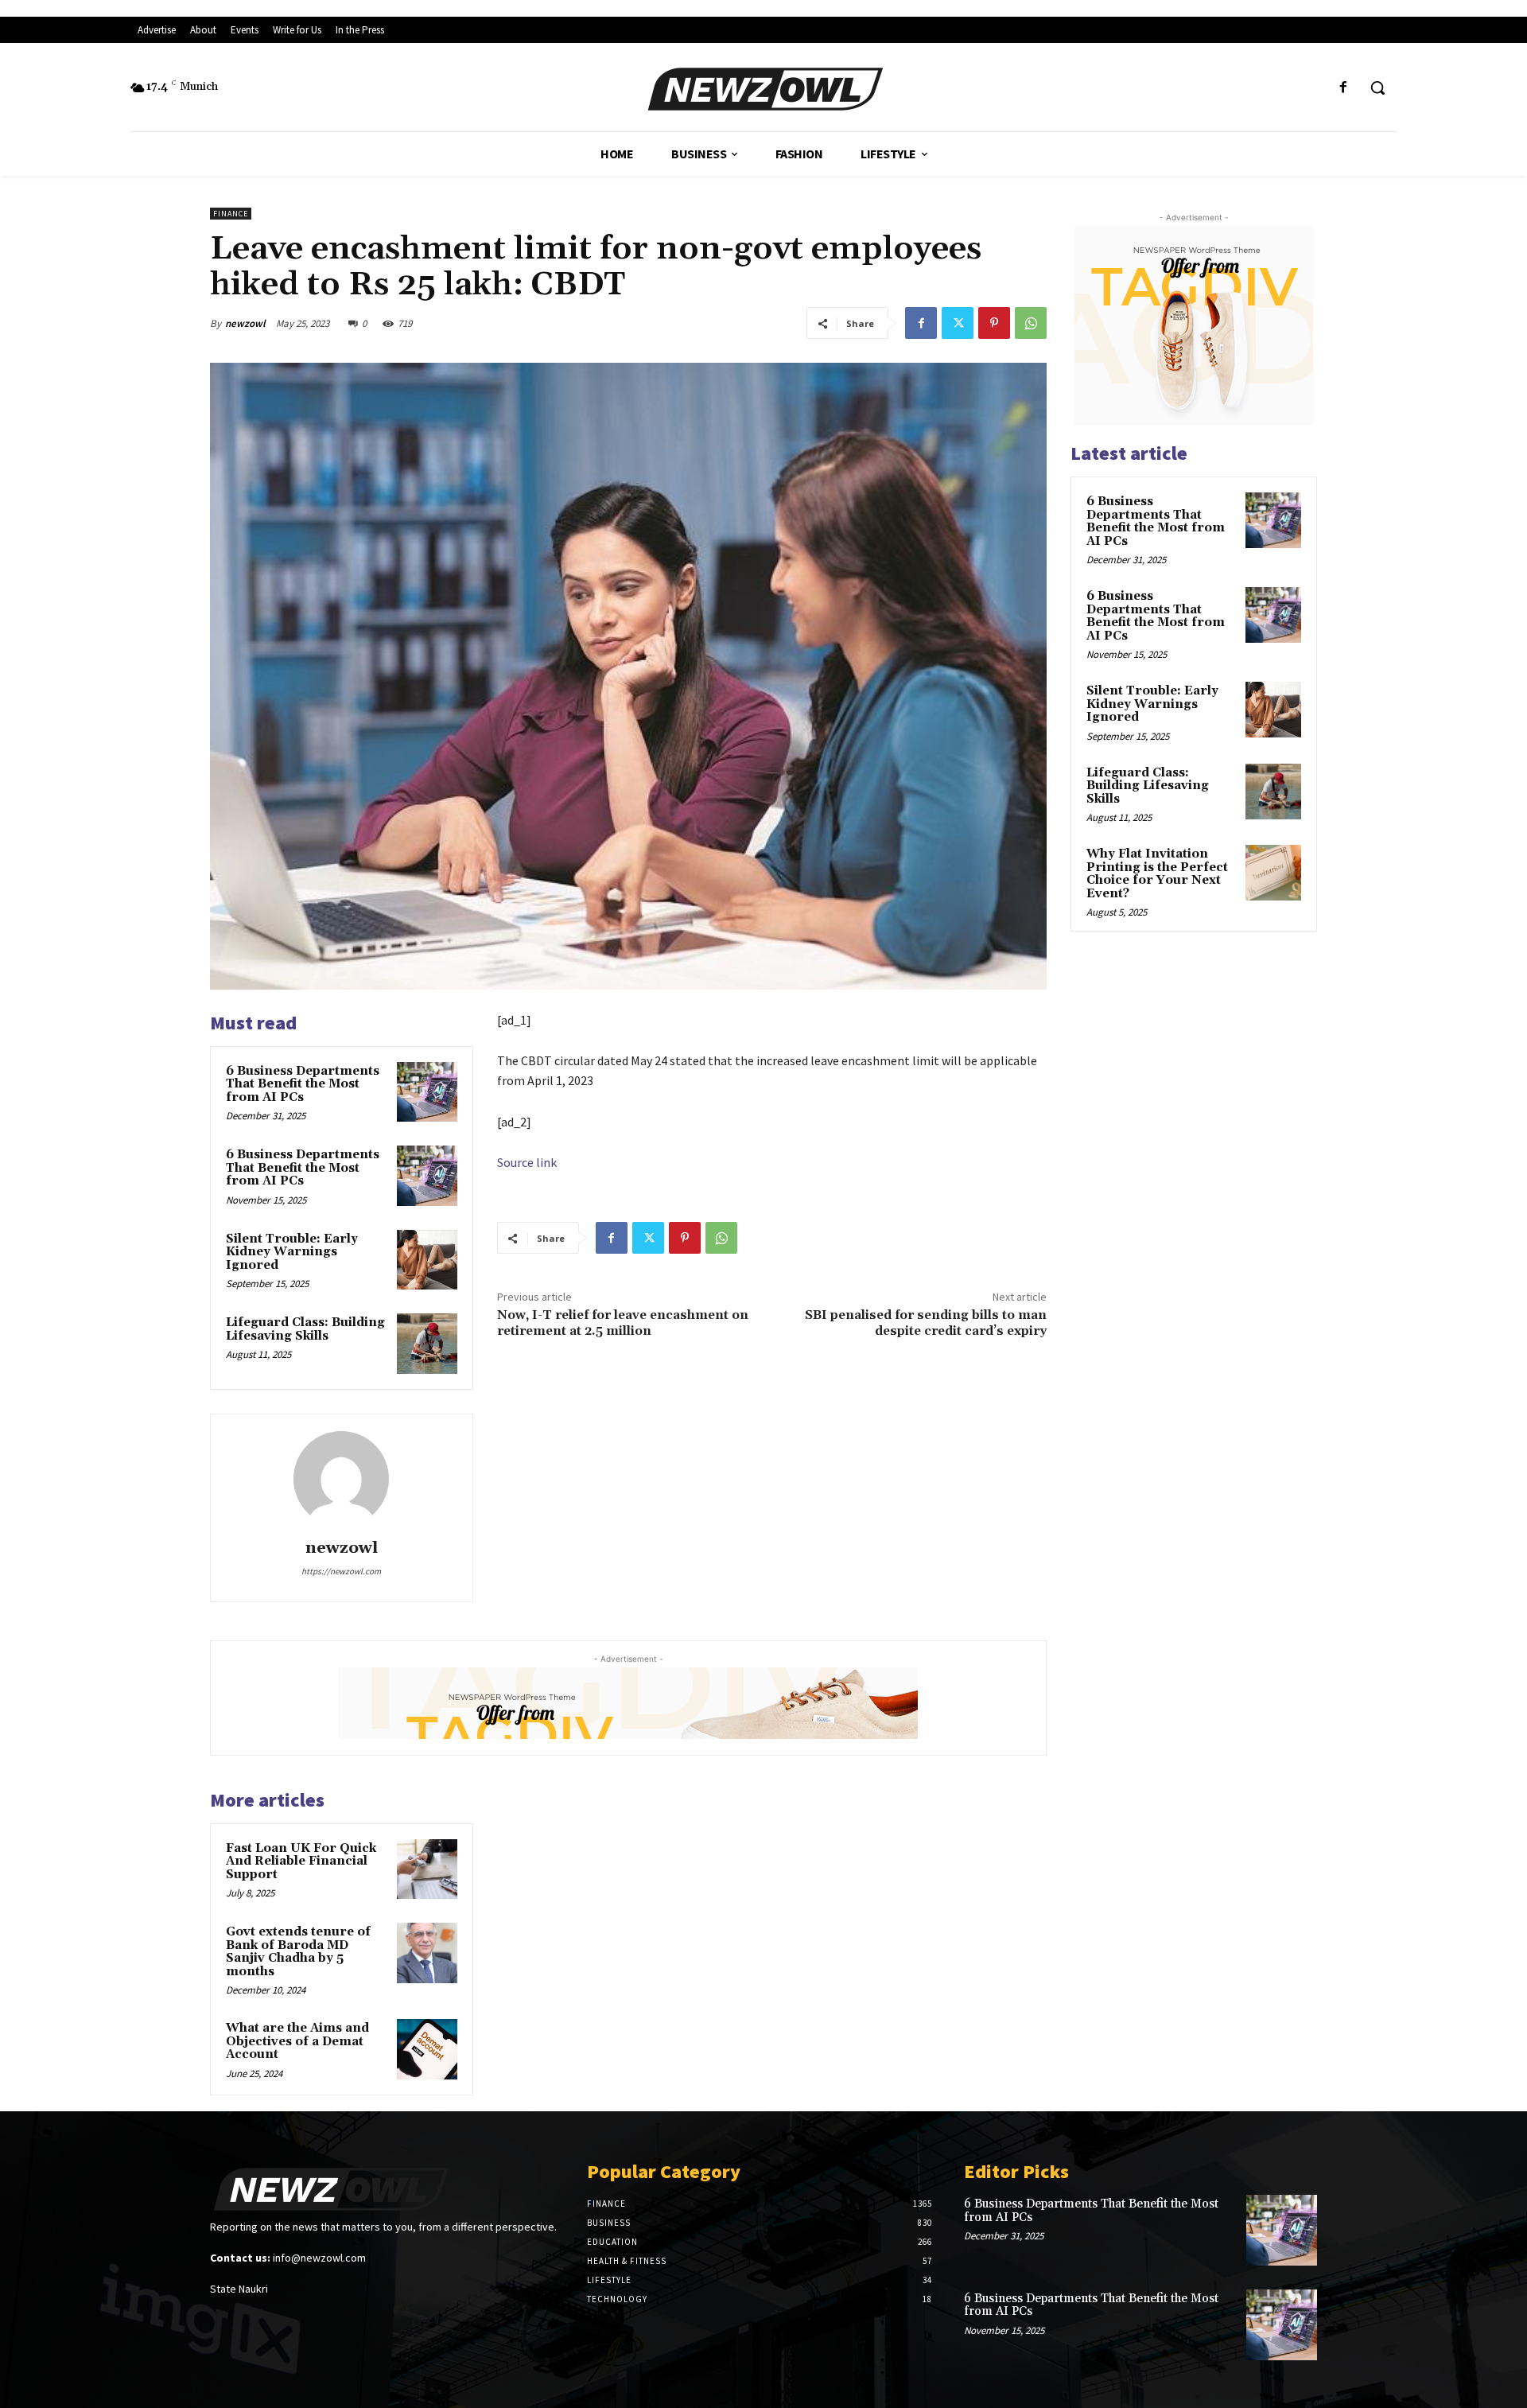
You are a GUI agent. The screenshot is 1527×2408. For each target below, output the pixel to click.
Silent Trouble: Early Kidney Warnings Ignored (292, 1252)
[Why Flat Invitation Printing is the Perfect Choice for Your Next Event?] (1273, 873)
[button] (1377, 88)
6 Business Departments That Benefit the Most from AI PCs (303, 1084)
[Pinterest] (994, 323)
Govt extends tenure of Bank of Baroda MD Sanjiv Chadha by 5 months (298, 1952)
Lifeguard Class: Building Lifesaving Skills (305, 1329)
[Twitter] (958, 323)
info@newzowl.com (319, 2258)
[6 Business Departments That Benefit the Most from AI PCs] (427, 1092)
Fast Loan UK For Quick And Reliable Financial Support (301, 1861)
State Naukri (239, 2289)
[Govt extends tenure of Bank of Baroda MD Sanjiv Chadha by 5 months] (427, 1953)
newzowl (245, 323)
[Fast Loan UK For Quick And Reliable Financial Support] (427, 1869)
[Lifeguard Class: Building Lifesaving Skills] (427, 1344)
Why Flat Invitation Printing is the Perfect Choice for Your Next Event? (1157, 874)
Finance (231, 214)
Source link (527, 1162)
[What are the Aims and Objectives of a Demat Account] (427, 2049)
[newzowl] (341, 1479)
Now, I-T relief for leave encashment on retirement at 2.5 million (623, 1323)
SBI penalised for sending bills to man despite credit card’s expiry (926, 1323)
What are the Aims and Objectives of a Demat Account (297, 2041)
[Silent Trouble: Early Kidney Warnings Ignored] (427, 1260)
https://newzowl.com (341, 1571)
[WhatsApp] (1031, 323)
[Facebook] (1344, 88)
